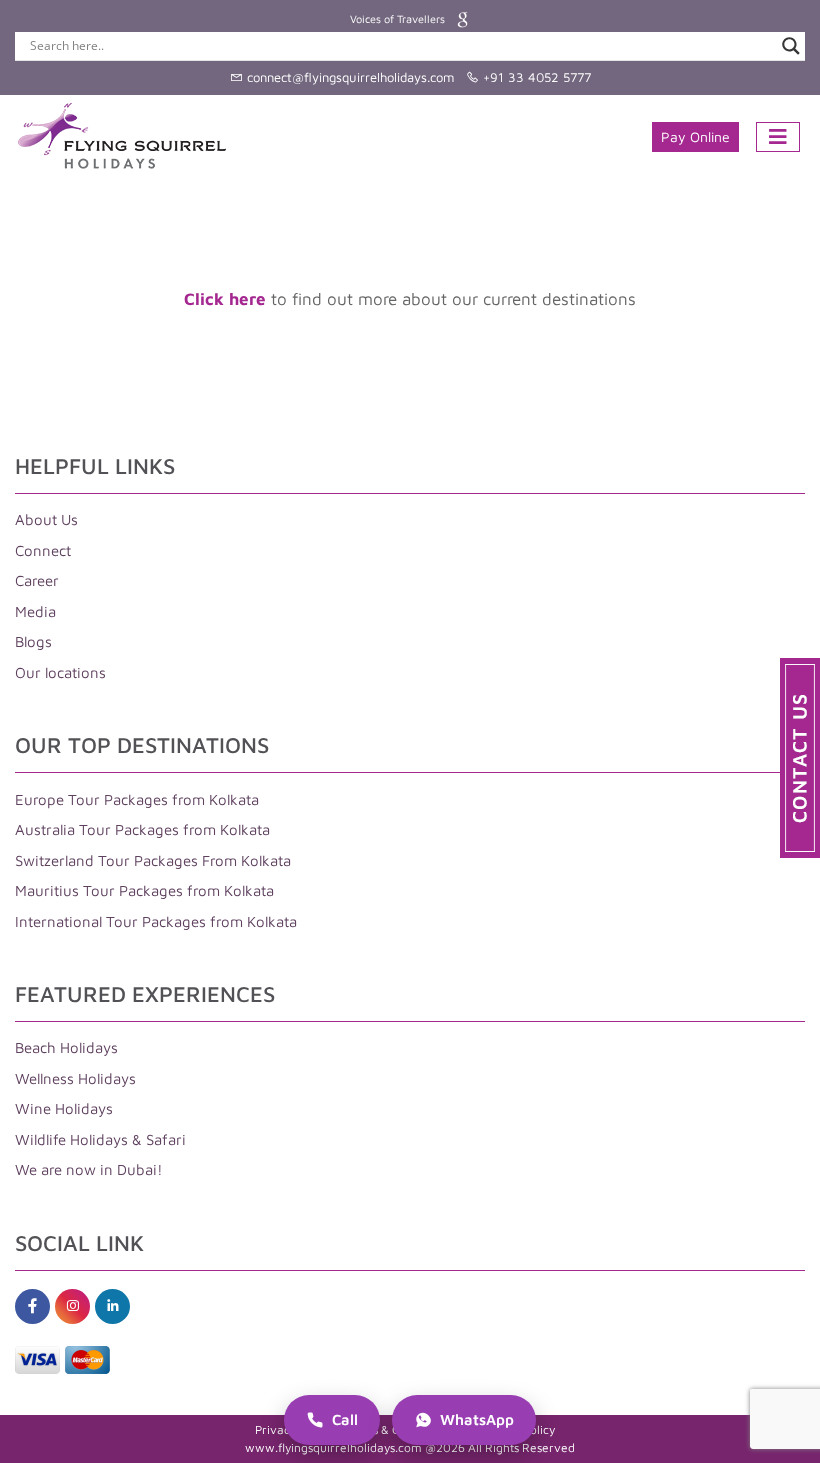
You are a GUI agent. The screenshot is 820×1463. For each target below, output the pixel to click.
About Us (46, 519)
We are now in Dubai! (89, 1169)
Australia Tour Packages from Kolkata (142, 829)
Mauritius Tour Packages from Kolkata (144, 890)
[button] (800, 758)
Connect (43, 550)
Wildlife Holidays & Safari (100, 1139)
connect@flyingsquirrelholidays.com (348, 77)
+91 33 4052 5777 (535, 77)
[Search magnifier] (791, 46)
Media (35, 611)
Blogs (33, 641)
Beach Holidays (66, 1047)
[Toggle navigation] (778, 137)
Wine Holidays (64, 1108)
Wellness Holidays (75, 1078)
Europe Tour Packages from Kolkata (137, 799)
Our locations (60, 672)
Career (37, 580)
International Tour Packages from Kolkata (156, 921)
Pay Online (695, 136)
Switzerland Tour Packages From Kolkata (153, 860)
